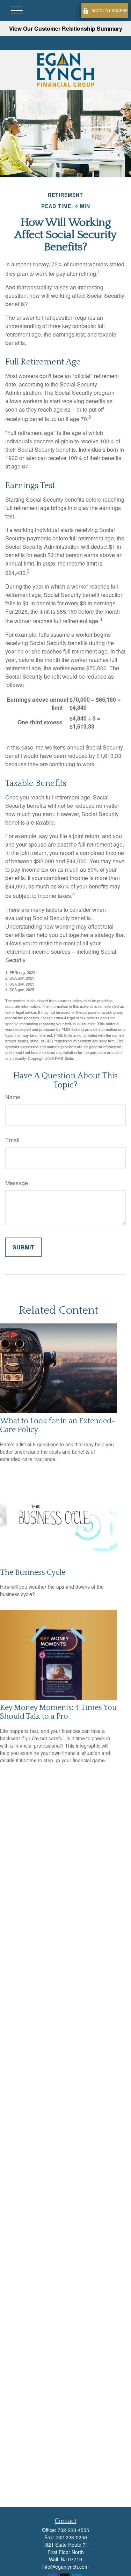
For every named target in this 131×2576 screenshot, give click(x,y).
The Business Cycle (33, 1573)
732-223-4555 (73, 2530)
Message (17, 1183)
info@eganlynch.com (65, 2567)
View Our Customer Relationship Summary (66, 28)
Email (12, 1140)
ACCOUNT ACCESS (109, 10)
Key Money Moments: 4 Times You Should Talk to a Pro (58, 1712)
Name (13, 1097)
